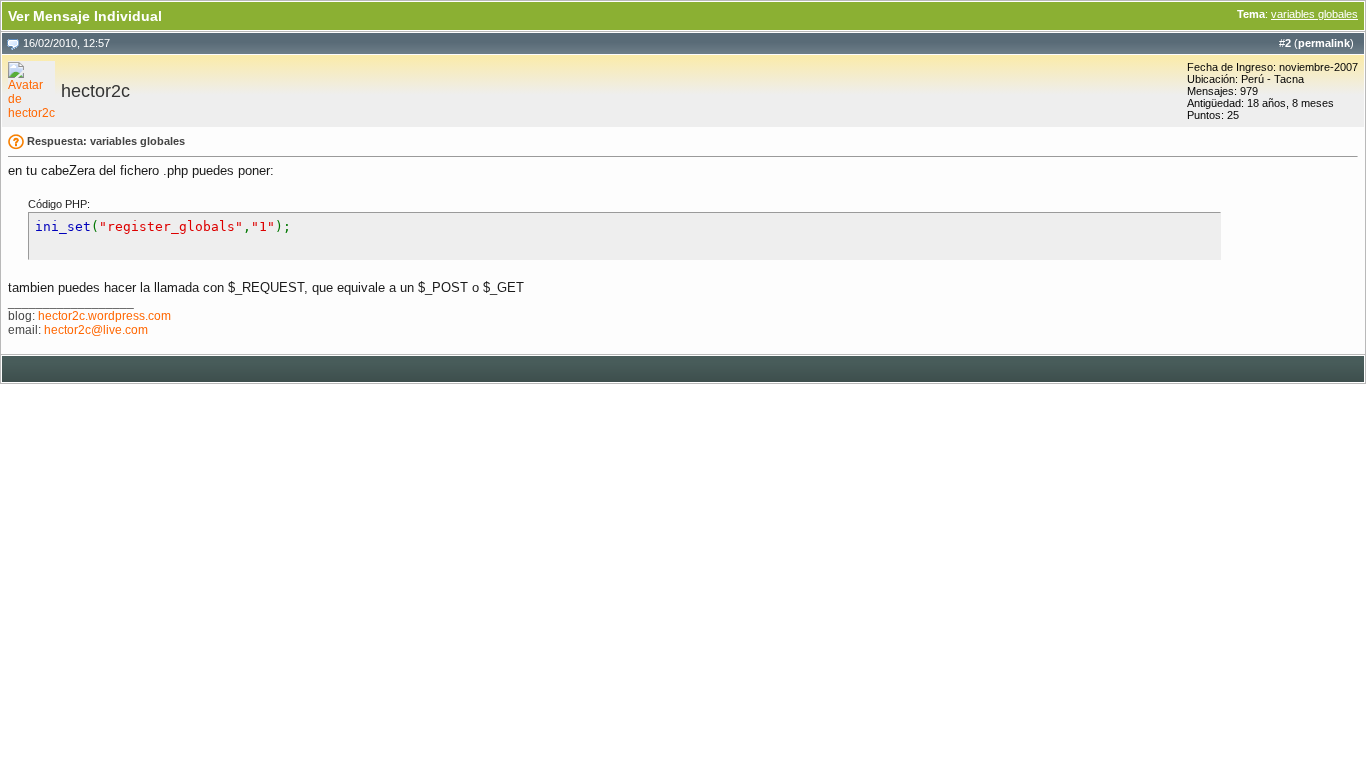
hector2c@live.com (96, 330)
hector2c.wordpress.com (104, 316)
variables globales (1314, 14)
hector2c (95, 91)
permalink (1324, 43)
